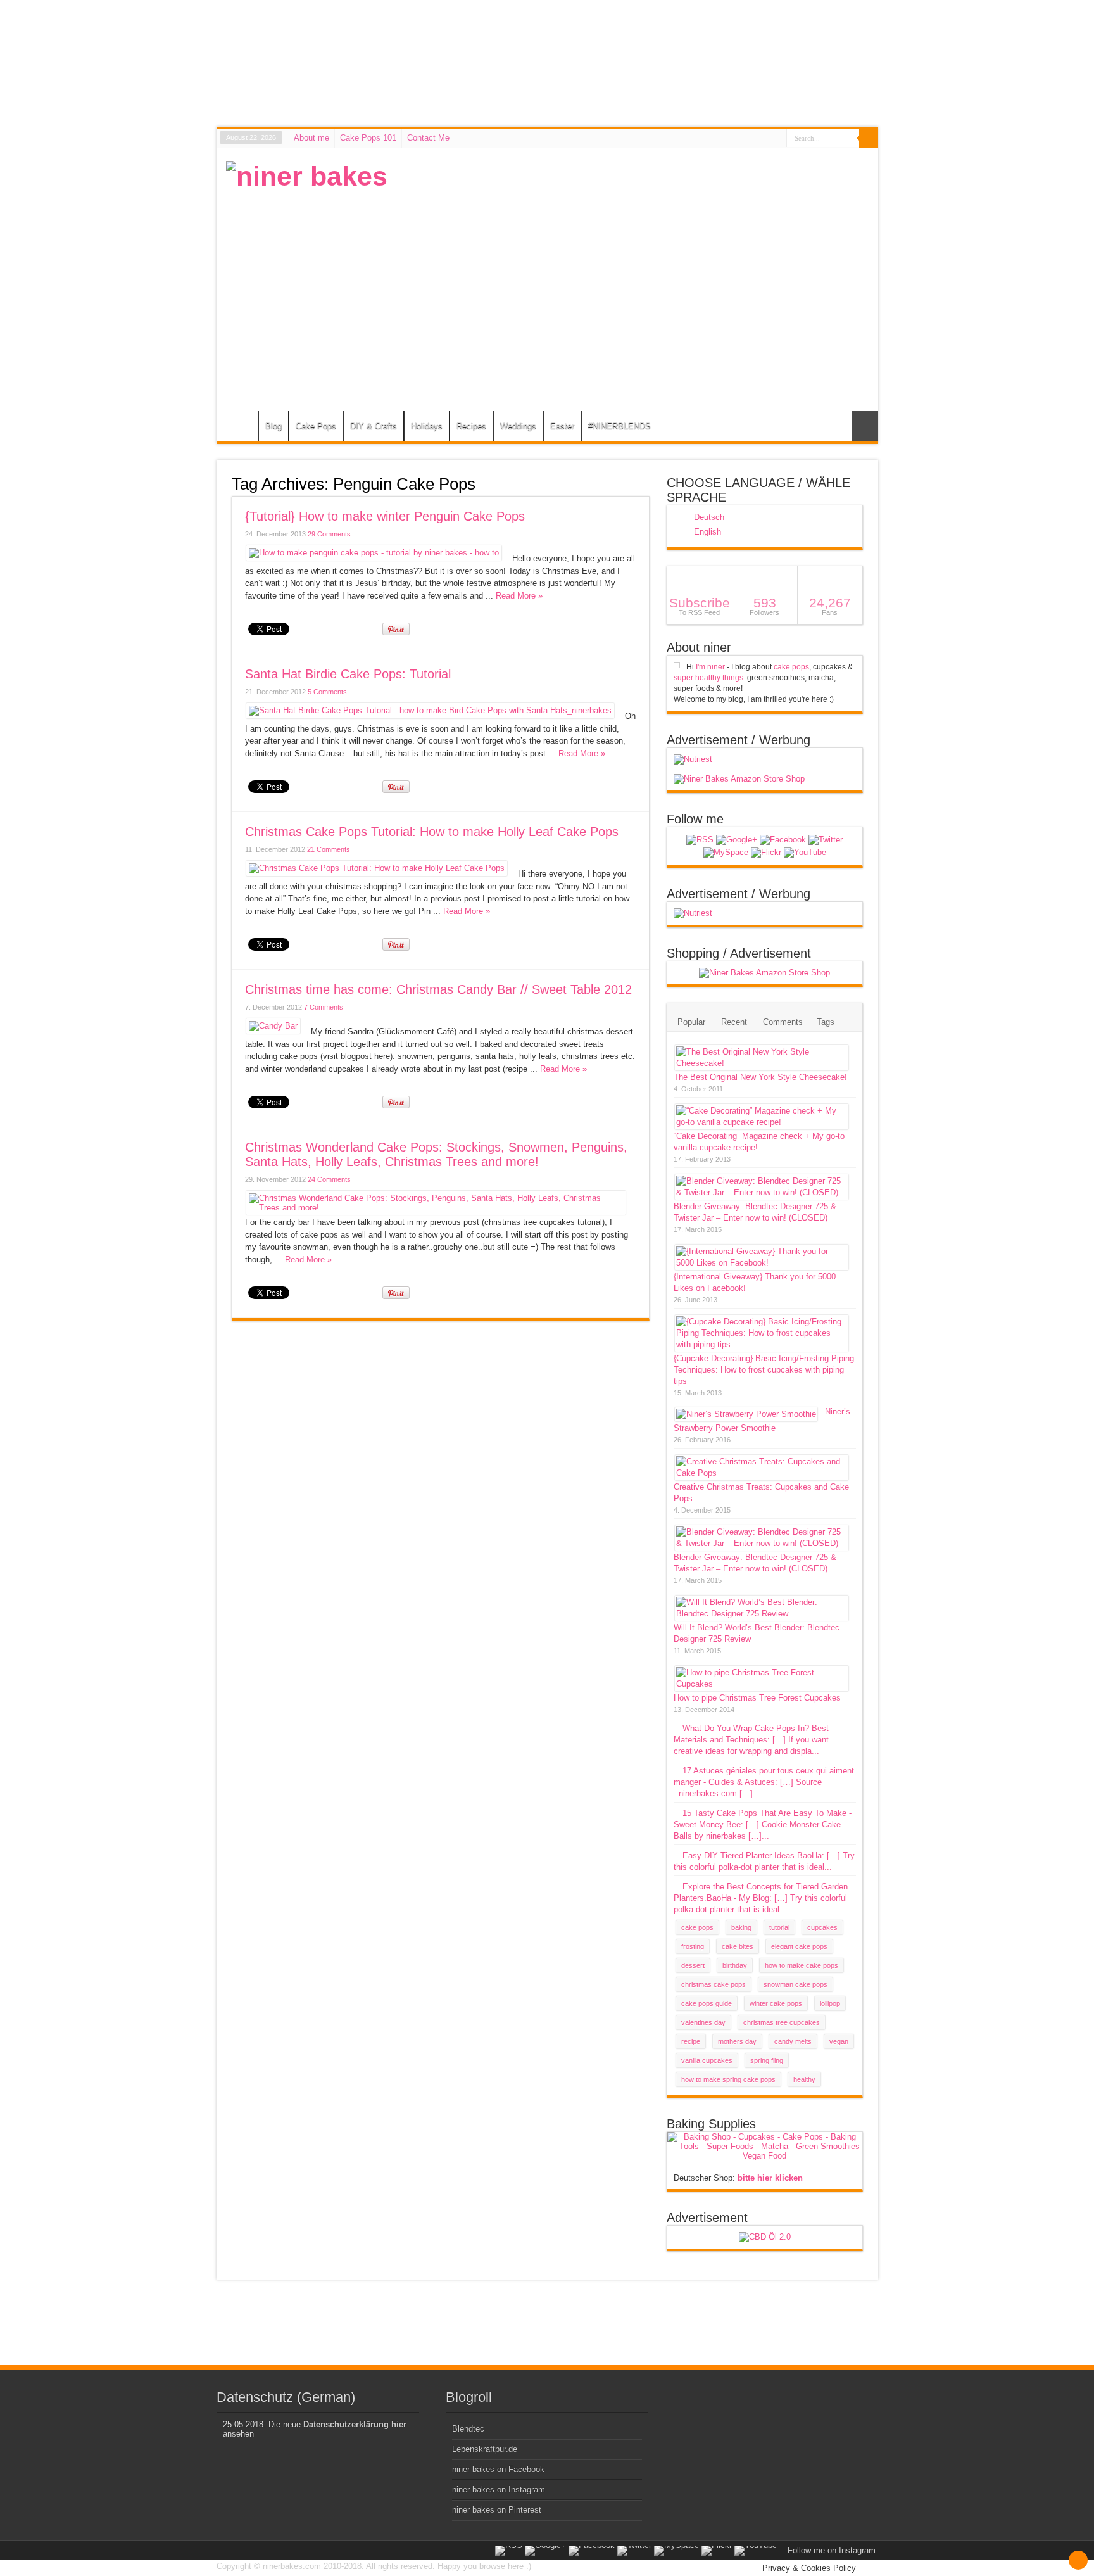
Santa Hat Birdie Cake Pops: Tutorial (348, 674)
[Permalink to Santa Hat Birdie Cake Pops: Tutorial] (430, 710)
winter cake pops (776, 2003)
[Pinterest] (726, 853)
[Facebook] (783, 840)
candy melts (793, 2041)
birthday (735, 1965)
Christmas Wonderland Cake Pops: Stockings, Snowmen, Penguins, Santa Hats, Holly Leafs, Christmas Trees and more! (436, 1154)
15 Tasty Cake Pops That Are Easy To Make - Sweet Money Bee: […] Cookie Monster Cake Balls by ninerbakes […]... (763, 1824)
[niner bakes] (307, 176)
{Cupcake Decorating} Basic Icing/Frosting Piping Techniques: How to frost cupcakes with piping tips (764, 1370)
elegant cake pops (799, 1946)
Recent (734, 1022)
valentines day (703, 2022)
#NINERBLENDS (619, 426)
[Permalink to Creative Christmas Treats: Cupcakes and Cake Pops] (762, 1473)
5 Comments (327, 692)
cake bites (738, 1946)
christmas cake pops (714, 1984)
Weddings (518, 426)
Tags (826, 1022)
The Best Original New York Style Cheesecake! (760, 1077)
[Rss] (700, 840)
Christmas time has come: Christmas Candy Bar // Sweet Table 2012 (438, 989)
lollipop (830, 2003)
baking (741, 1927)
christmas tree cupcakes (782, 2022)
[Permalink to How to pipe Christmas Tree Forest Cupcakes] (762, 1684)
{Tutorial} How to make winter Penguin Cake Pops (385, 516)
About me (311, 138)
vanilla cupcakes (707, 2060)
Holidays (427, 426)
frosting (693, 1946)
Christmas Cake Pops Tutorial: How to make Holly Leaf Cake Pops (432, 832)
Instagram (857, 2550)
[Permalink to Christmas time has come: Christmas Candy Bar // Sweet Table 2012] (273, 1026)
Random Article (865, 426)
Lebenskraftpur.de (485, 2449)
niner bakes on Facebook (498, 2469)
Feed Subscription (644, 483)
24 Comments (329, 1179)
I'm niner (710, 667)
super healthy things (708, 678)
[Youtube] (805, 853)
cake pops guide (707, 2003)
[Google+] (737, 840)
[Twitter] (826, 840)
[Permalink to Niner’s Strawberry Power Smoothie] (746, 1414)
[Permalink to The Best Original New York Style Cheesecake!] (762, 1063)
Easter (562, 426)
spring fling (767, 2060)
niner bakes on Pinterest (497, 2510)
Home (240, 428)
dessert (693, 1965)
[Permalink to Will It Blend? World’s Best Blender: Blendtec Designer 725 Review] (762, 1614)
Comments (783, 1022)
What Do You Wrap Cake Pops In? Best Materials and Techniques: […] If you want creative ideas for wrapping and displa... (751, 1740)
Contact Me (428, 138)
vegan (839, 2041)
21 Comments (329, 849)
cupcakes (822, 1927)
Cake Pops (316, 426)
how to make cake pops (802, 1965)
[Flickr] (766, 853)
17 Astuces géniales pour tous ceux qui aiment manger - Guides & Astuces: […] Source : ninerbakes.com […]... (764, 1782)
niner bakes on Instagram (499, 2490)
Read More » (519, 596)
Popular (691, 1022)
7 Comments (324, 1007)
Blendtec (468, 2429)
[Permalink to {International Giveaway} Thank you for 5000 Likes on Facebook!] (762, 1263)
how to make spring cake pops (728, 2079)
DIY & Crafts (374, 426)
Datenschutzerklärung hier (355, 2424)
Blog (273, 426)
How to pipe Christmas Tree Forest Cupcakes (757, 1698)
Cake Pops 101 (368, 138)
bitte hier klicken (770, 2178)
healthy (804, 2079)
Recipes (471, 426)
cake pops (791, 667)
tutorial (779, 1927)
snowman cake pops (795, 1984)
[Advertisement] (638, 250)
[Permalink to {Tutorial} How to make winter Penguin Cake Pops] (374, 553)
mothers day (737, 2041)
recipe (691, 2041)
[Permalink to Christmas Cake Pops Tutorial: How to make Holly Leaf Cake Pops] (377, 868)
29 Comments (329, 534)
